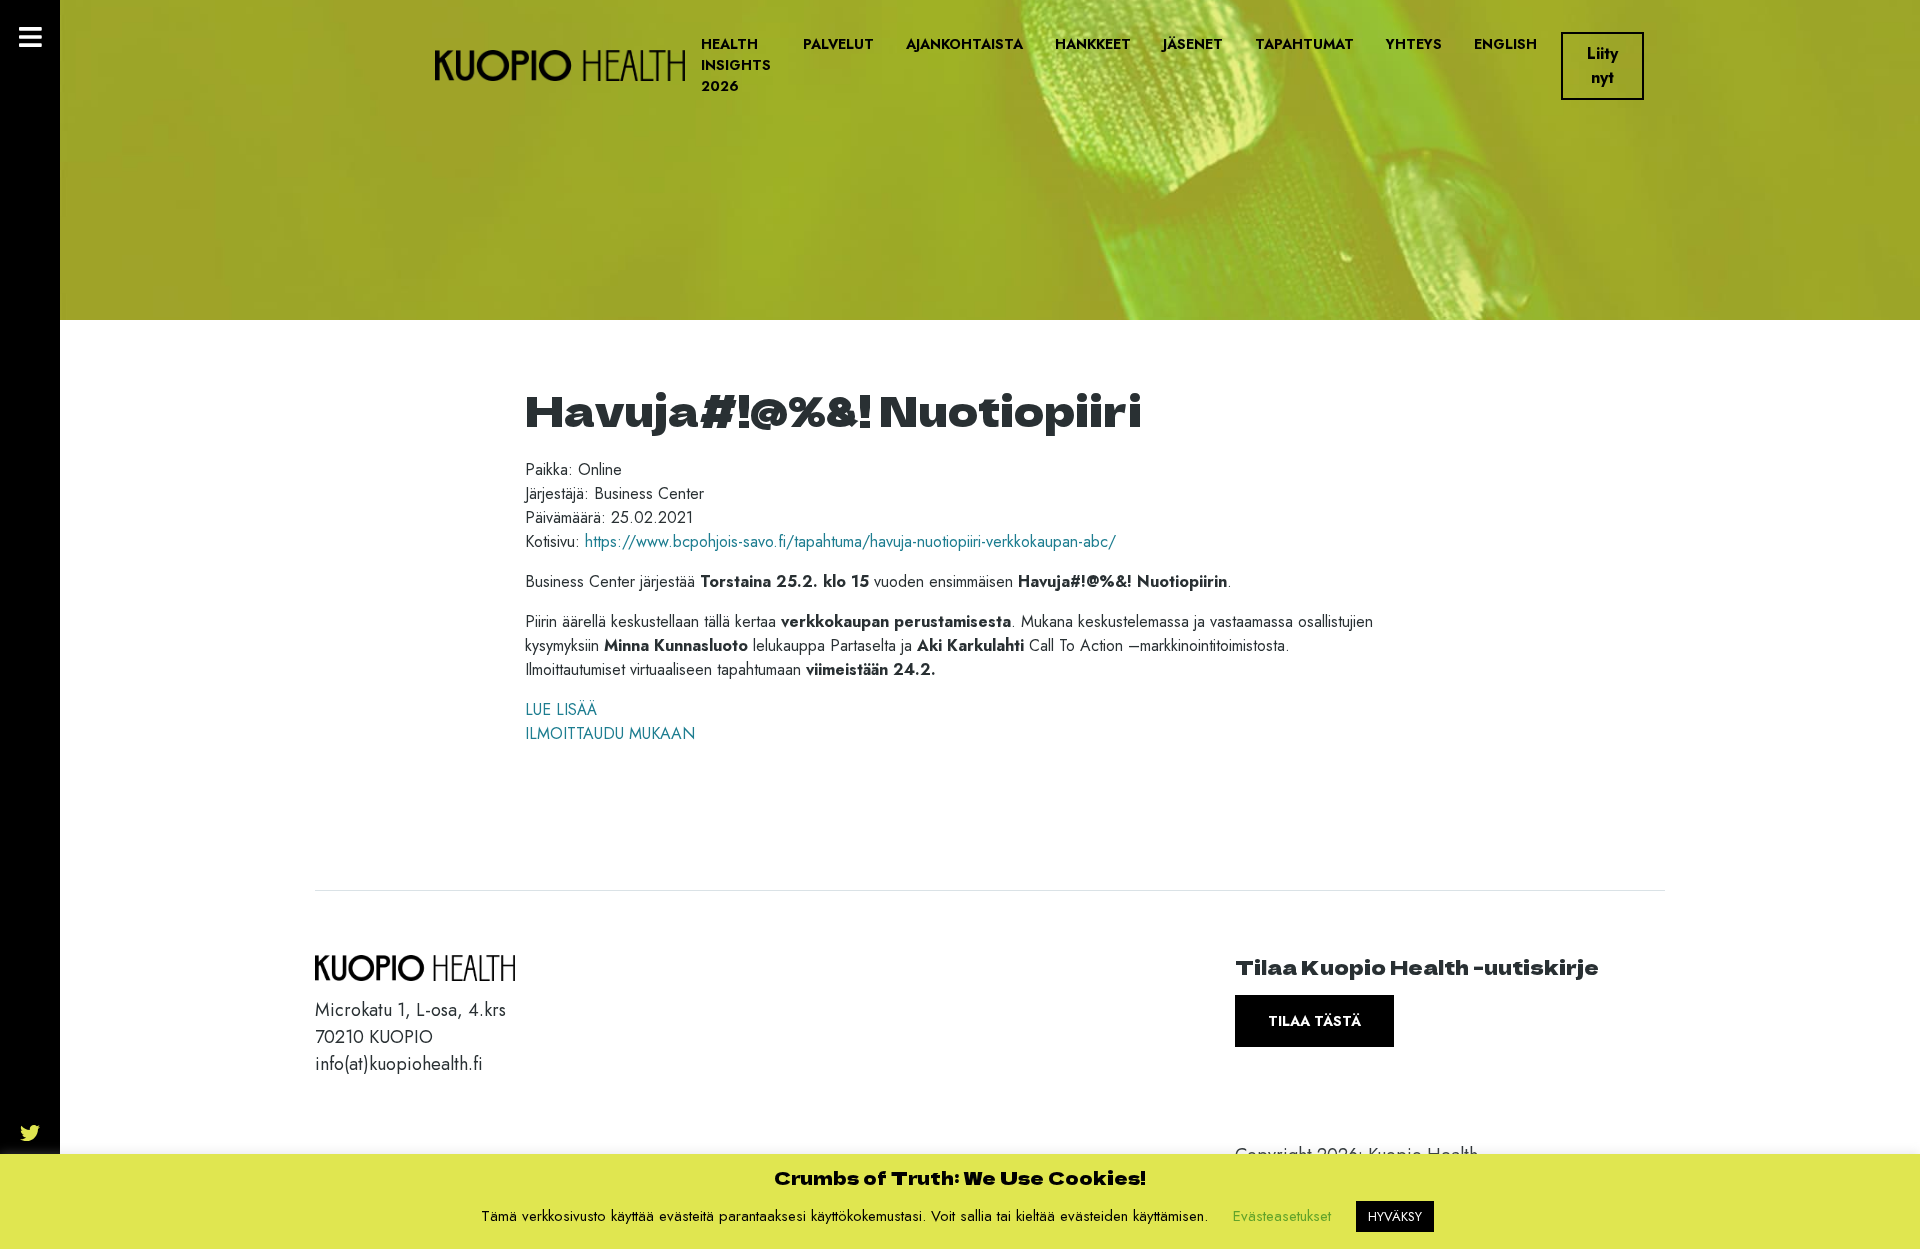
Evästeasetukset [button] (1282, 1216)
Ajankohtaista (964, 44)
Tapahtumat (1304, 44)
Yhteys (1414, 44)
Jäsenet (1193, 44)
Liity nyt (1602, 65)
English (1505, 44)
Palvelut (838, 44)
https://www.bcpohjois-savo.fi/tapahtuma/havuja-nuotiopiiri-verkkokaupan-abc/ (850, 541)
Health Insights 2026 (736, 65)
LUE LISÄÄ (561, 709)
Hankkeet (1093, 44)
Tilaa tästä (1314, 1021)
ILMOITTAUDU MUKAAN (610, 733)
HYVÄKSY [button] (1395, 1216)
